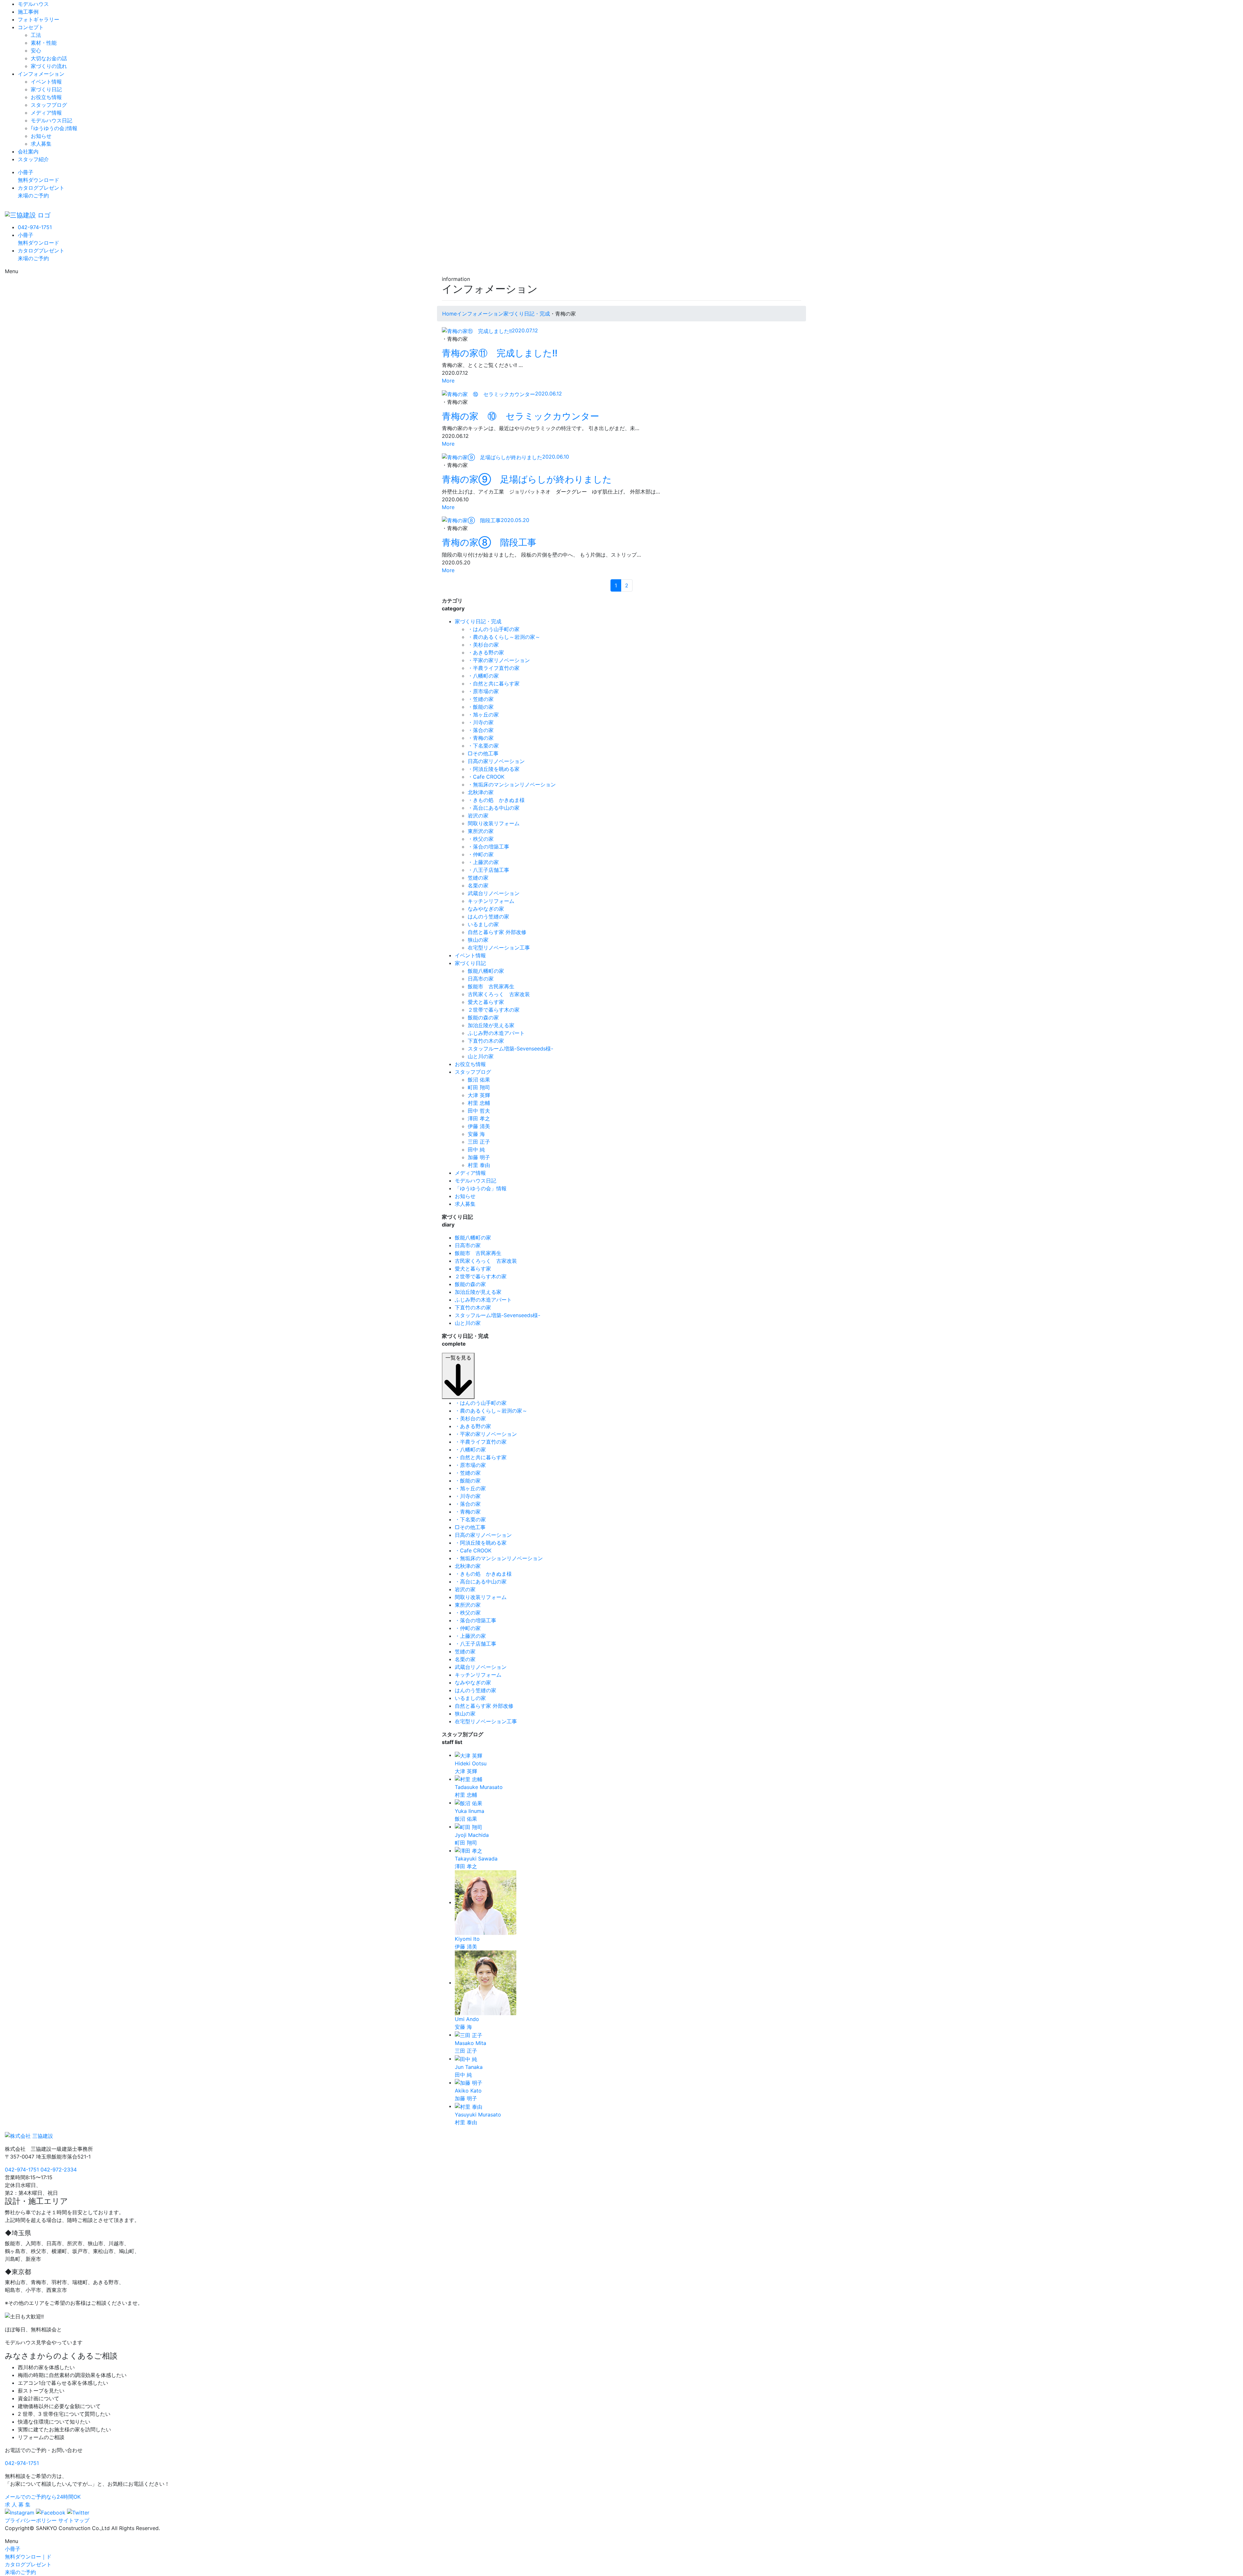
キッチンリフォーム (491, 901)
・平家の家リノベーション (499, 660)
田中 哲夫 (479, 1111)
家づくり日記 (46, 89)
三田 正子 (479, 1142)
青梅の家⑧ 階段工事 (489, 542)
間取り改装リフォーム (494, 823)
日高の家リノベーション (496, 761)
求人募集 (41, 144)
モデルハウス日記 (51, 120)
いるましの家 (483, 924)
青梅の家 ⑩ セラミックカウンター (521, 416)
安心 (36, 50)
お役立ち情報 (46, 97)
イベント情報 (46, 82)
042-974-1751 (35, 227)
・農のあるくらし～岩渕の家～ (504, 637)
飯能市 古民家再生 (491, 986)
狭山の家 (478, 940)
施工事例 (28, 12)
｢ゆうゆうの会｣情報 (54, 128)
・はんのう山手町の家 (494, 629)
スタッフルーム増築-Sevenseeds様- (510, 1049)
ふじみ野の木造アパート (496, 1033)
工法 (36, 35)
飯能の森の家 (483, 1017)
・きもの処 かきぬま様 (496, 800)
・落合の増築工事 (488, 847)
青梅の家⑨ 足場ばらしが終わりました (527, 479)
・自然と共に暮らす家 (494, 683)
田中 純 (476, 1149)
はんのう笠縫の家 (488, 916)
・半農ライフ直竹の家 (494, 668)
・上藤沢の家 (483, 862)
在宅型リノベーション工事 (499, 948)
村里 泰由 (479, 1165)
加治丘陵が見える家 (491, 1025)
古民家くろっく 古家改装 (499, 994)
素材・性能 (44, 43)
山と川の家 (481, 1056)
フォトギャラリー (39, 19)
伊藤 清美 (479, 1126)
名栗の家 (478, 885)
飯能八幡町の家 (486, 971)
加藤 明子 (479, 1157)
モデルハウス (33, 4)
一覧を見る (458, 1358)
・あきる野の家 (486, 652)
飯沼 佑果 (479, 1080)
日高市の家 (481, 979)
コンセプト (31, 27)
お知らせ (41, 136)
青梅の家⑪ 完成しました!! (500, 353)
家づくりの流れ (49, 66)
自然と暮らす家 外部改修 (497, 932)
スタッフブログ (49, 105)
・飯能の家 (481, 707)
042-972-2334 (59, 2170)
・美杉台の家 (483, 645)
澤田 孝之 (479, 1118)
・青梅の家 (481, 738)
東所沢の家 (481, 831)
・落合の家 (481, 730)
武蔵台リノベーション (494, 893)
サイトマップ (74, 2520)
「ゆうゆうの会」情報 (481, 1188)
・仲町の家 (481, 854)
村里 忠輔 (479, 1103)
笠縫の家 (478, 878)
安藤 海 (476, 1134)
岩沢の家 (478, 816)
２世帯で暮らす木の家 (494, 1010)
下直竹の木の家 (486, 1041)
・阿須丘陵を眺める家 (494, 769)
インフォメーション (41, 74)
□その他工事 (483, 753)
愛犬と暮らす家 (486, 1002)
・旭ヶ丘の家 (483, 715)
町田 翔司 (479, 1087)
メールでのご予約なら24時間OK (43, 2497)
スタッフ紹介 (33, 159)
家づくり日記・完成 (478, 621)
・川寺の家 (481, 722)
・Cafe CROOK (486, 777)
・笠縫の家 (481, 699)
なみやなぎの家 (486, 909)
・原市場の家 (483, 691)
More (448, 381)
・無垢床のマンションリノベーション (512, 784)
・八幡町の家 (483, 676)
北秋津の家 (481, 792)
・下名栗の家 (483, 746)
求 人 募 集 (18, 2504)
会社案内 (28, 151)
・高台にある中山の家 (494, 808)
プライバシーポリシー (31, 2520)
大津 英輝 (479, 1095)
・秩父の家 (481, 839)
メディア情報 (46, 113)
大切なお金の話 (49, 58)
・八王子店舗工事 (488, 870)
